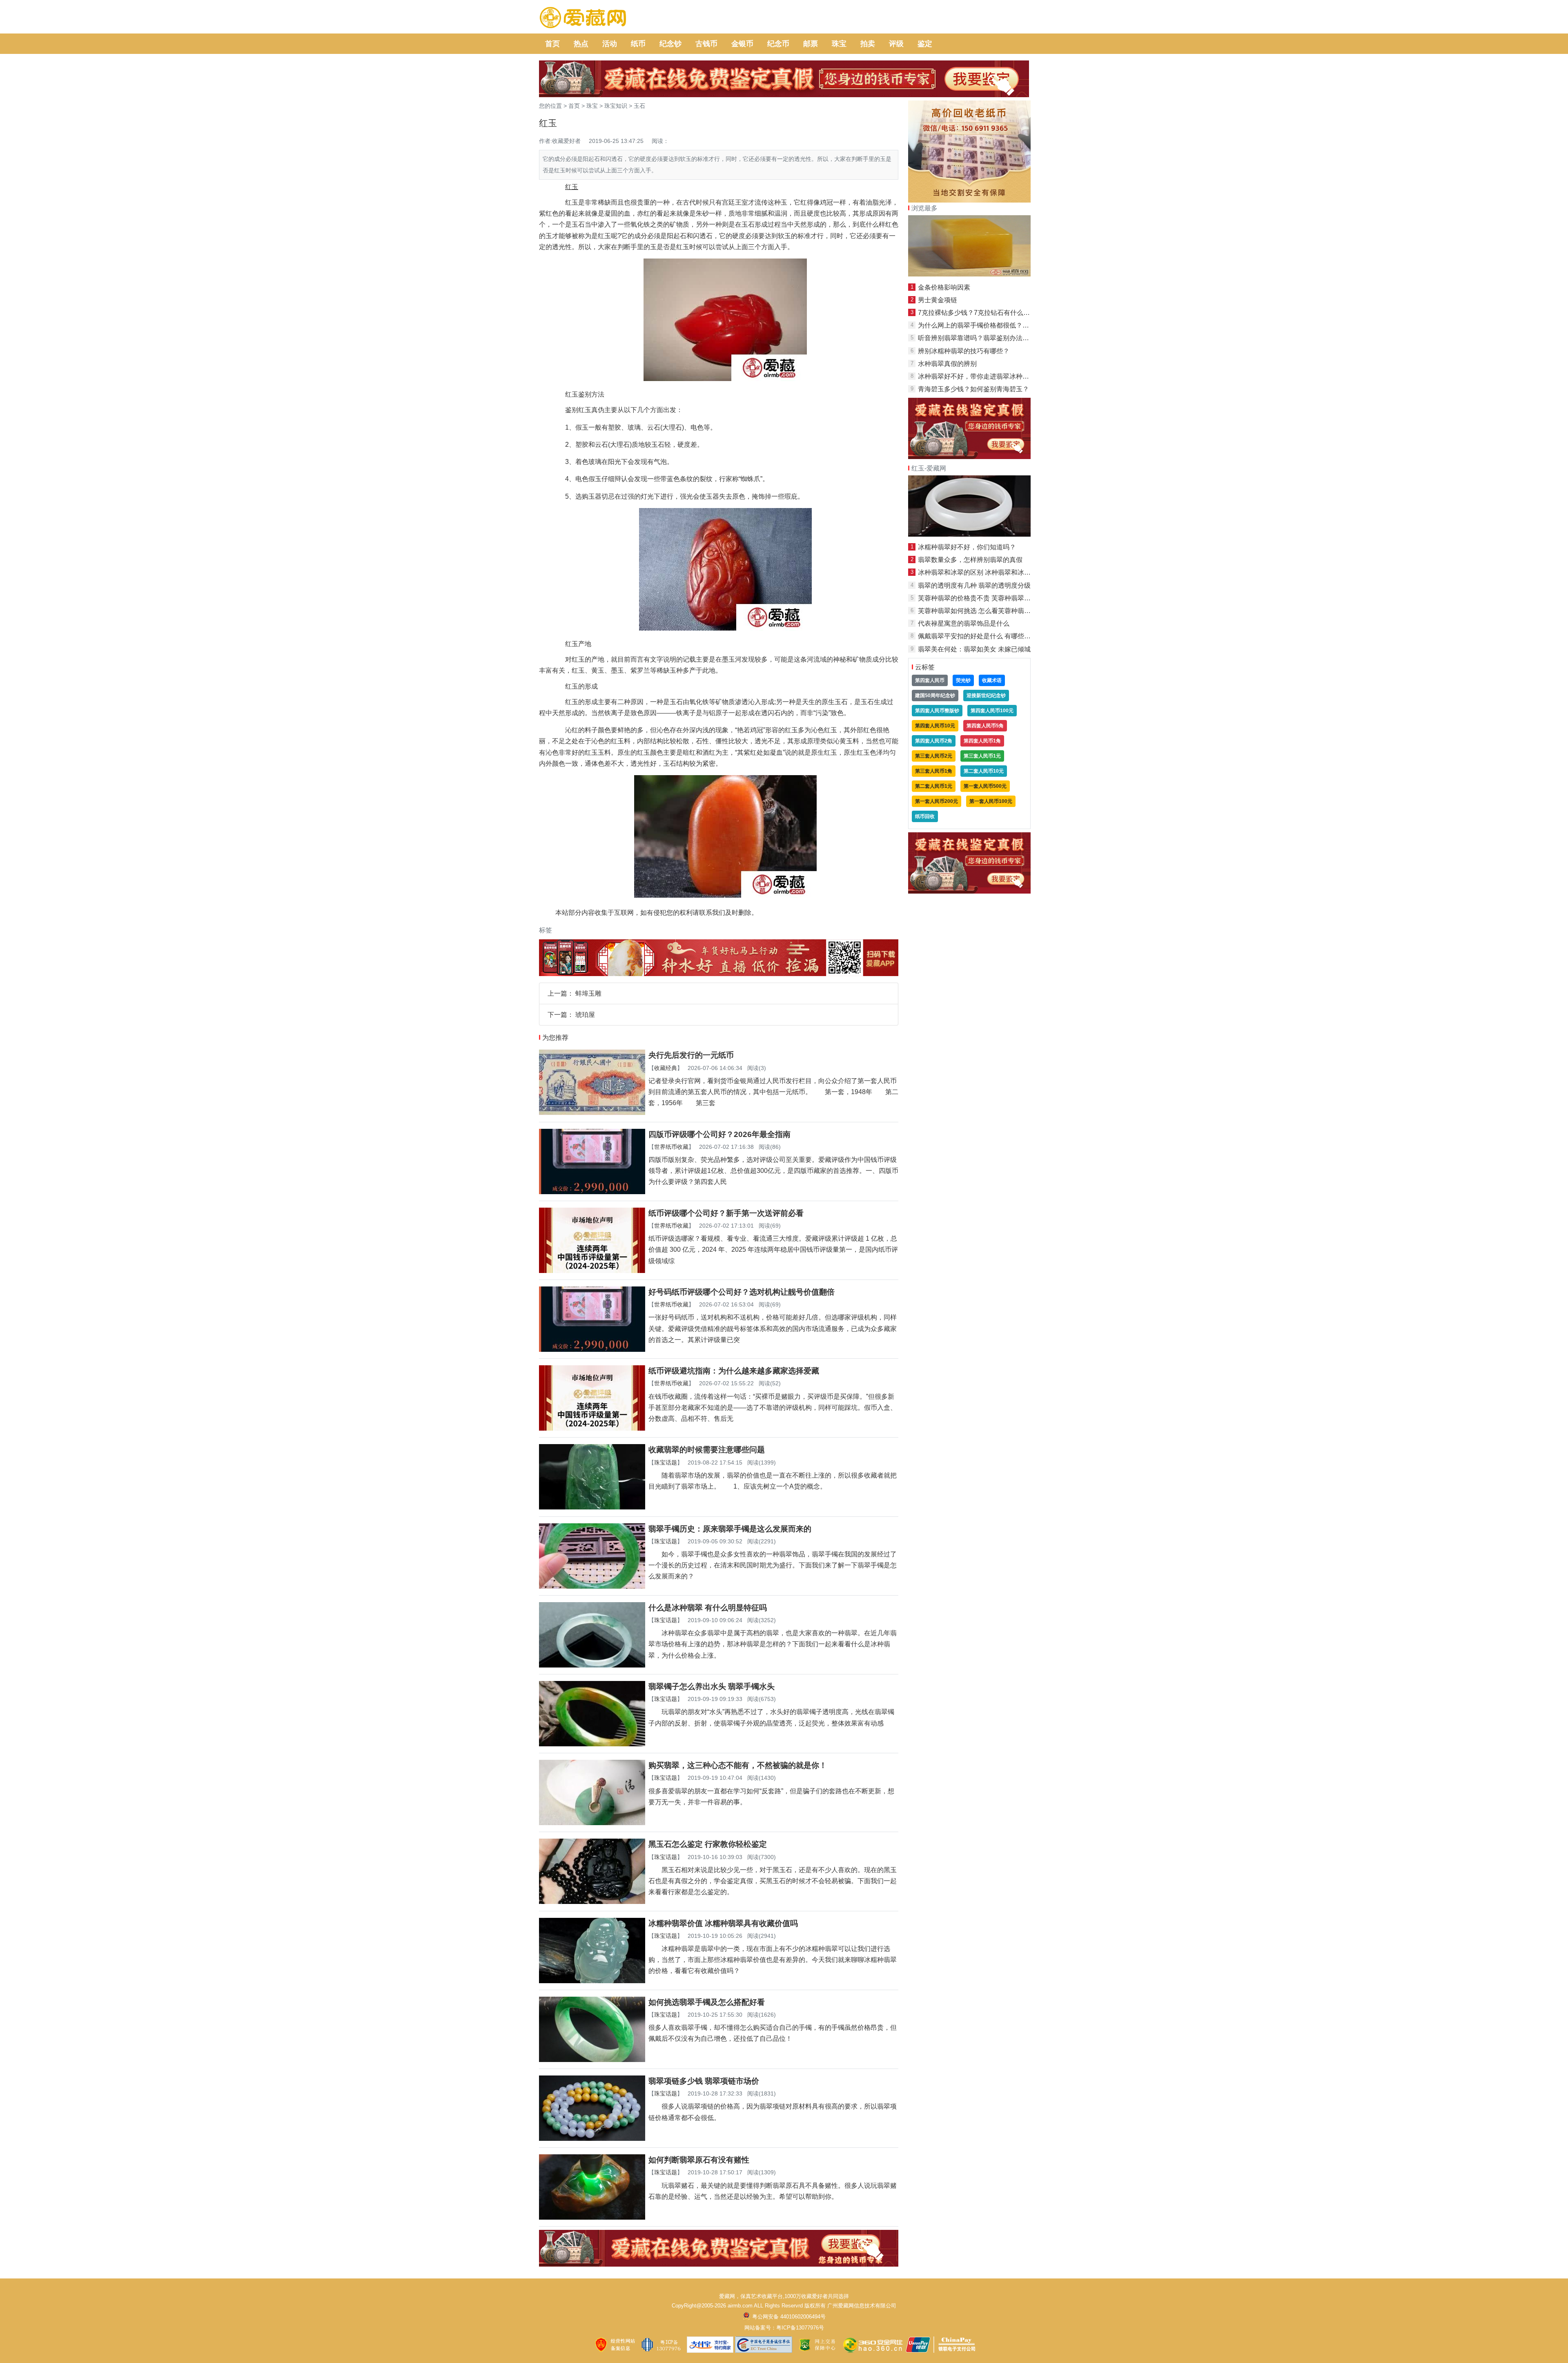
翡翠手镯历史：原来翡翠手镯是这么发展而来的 (730, 1529)
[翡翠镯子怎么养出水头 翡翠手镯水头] (592, 1744)
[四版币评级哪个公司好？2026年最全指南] (592, 1192)
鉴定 (925, 44)
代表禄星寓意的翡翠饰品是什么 (964, 623)
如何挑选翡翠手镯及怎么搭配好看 (707, 2002)
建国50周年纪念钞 (935, 696)
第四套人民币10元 (935, 726)
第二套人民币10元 (984, 771)
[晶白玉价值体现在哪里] (969, 534)
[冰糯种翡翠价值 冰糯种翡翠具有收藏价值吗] (592, 1981)
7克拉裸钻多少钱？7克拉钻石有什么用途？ (980, 313)
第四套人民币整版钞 (937, 711)
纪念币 (778, 44)
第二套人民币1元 (934, 786)
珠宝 (839, 44)
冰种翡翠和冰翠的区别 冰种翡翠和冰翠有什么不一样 (994, 572)
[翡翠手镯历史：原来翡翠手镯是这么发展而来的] (592, 1586)
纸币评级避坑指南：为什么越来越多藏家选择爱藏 (734, 1371)
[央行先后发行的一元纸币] (592, 1113)
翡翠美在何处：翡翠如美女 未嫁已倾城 (974, 649)
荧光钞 (963, 680)
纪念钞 (670, 44)
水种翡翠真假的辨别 (947, 364)
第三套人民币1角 (934, 771)
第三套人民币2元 (934, 756)
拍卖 (868, 44)
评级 (896, 44)
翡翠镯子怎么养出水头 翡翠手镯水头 (712, 1686)
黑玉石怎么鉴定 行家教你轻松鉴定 (708, 1844)
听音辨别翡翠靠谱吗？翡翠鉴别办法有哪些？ (983, 338)
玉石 (639, 106)
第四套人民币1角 (982, 741)
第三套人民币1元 (982, 756)
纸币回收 (925, 816)
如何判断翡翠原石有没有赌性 (699, 2160)
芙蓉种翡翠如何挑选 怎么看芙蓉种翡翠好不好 (984, 611)
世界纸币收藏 (671, 1147)
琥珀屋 (585, 1015)
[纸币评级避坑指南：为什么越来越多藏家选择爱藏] (592, 1428)
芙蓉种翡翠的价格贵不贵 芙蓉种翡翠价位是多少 (987, 598)
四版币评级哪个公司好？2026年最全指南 (719, 1134)
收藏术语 (992, 680)
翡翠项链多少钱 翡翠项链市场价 (704, 2081)
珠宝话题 (666, 1462)
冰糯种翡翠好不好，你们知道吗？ (967, 547)
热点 (581, 44)
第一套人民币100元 (991, 801)
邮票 (811, 44)
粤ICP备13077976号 (800, 2328)
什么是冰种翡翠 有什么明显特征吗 (708, 1608)
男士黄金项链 (938, 300)
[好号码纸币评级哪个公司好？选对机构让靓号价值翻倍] (592, 1350)
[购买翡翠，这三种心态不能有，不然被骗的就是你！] (592, 1823)
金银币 (742, 44)
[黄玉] (969, 274)
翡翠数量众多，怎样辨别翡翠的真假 (970, 560)
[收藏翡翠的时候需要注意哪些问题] (592, 1507)
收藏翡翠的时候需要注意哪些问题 (707, 1450)
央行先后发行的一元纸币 (691, 1055)
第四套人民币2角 (934, 741)
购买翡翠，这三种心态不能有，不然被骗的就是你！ (738, 1765)
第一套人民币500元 (985, 786)
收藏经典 (666, 1068)
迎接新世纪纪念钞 (986, 696)
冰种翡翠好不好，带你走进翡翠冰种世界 (977, 376)
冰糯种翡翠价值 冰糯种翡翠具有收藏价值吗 (723, 1923)
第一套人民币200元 (937, 801)
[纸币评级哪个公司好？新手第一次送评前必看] (592, 1271)
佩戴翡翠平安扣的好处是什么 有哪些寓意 (978, 636)
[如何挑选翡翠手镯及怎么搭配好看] (592, 2060)
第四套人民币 (930, 680)
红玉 (831, 752)
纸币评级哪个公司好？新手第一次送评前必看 (726, 1213)
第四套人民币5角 (985, 726)
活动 (610, 44)
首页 (552, 44)
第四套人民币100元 (992, 711)
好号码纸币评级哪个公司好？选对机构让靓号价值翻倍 (742, 1292)
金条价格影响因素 (944, 287)
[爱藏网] (583, 18)
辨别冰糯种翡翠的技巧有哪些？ (964, 351)
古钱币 (706, 44)
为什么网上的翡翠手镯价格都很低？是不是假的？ (990, 325)
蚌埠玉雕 (588, 993)
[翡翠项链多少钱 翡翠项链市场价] (592, 2139)
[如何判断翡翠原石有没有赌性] (592, 2217)
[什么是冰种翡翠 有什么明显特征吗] (592, 1665)
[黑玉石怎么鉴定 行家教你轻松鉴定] (592, 1902)
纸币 (638, 44)
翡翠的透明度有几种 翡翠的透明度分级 (974, 585)
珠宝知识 (616, 106)
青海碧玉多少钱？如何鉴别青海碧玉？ (973, 389)
